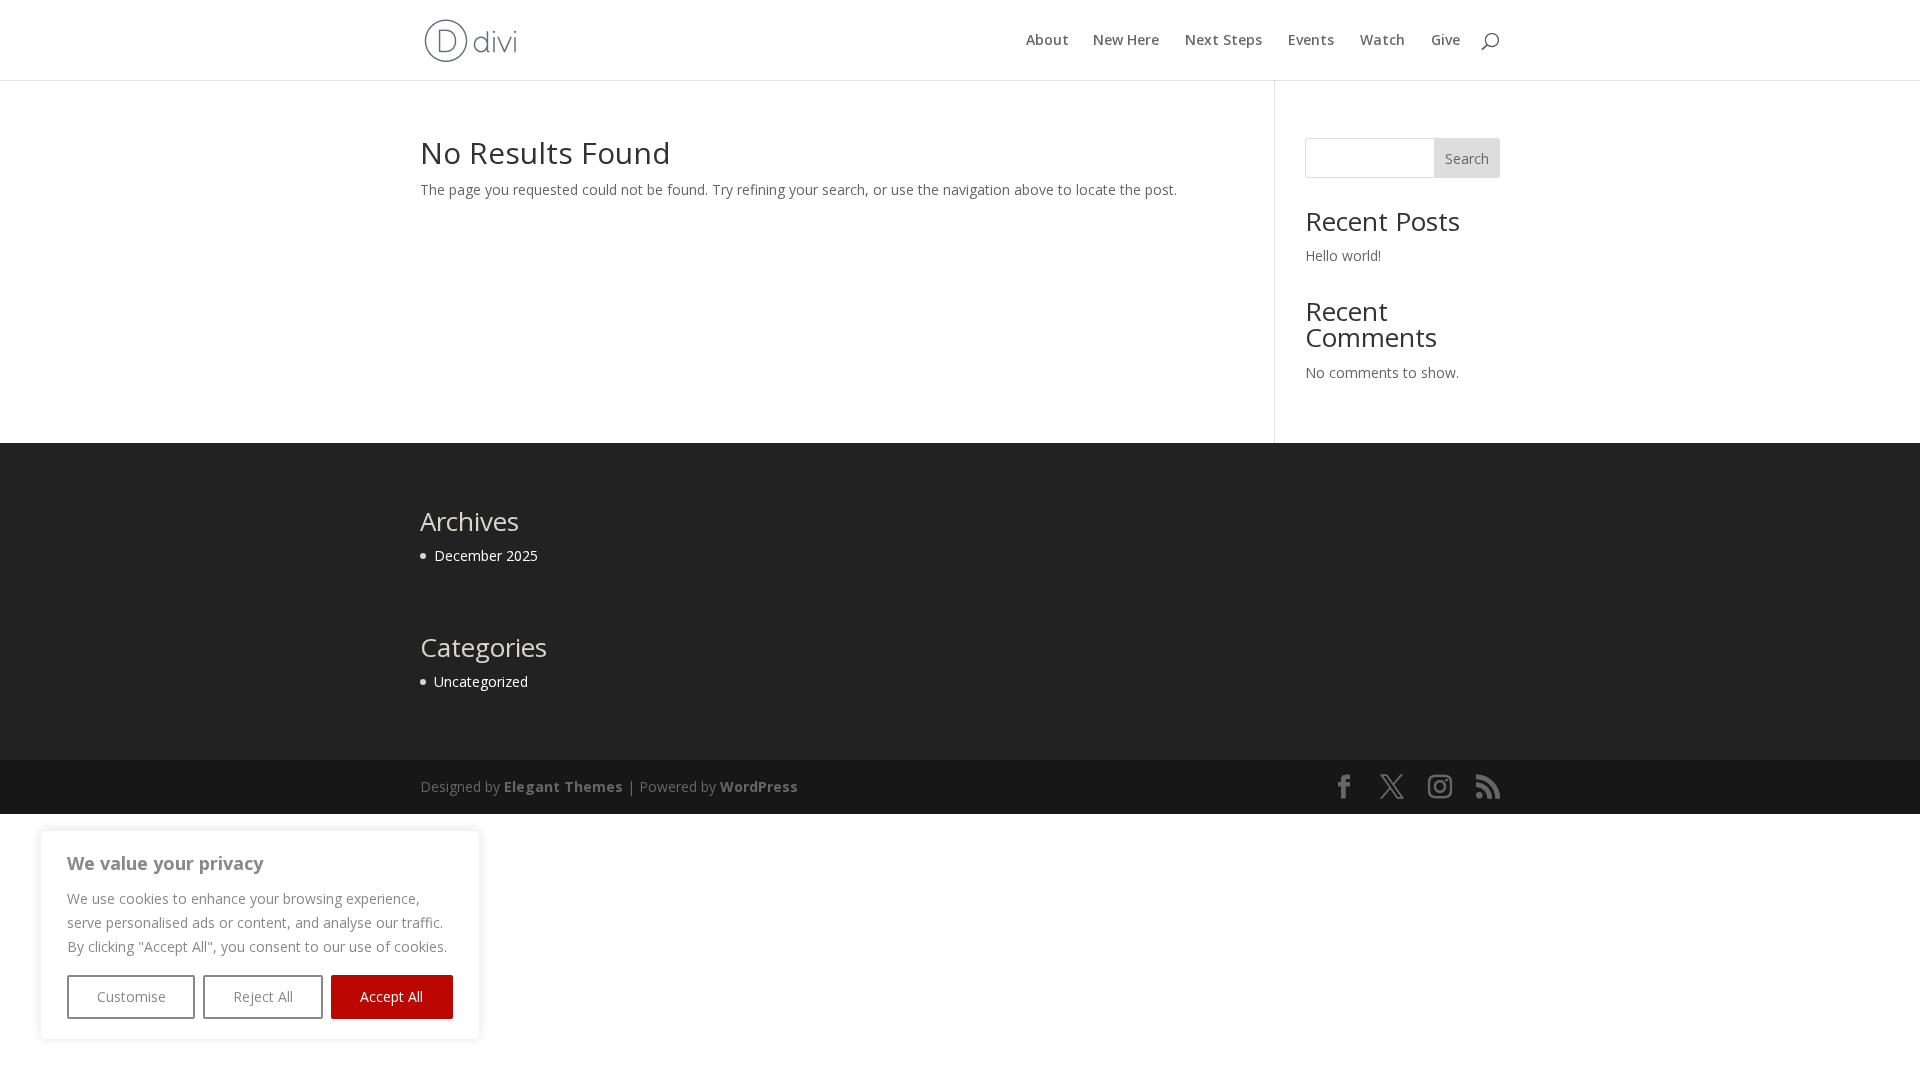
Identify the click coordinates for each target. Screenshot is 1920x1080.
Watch (1382, 41)
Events (1311, 41)
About (1047, 41)
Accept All (391, 996)
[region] (260, 935)
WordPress (759, 786)
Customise (131, 996)
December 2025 (486, 555)
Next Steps (1223, 41)
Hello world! (1343, 255)
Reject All (263, 996)
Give (1445, 41)
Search (1467, 158)
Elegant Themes (563, 786)
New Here (1126, 41)
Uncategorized (481, 681)
